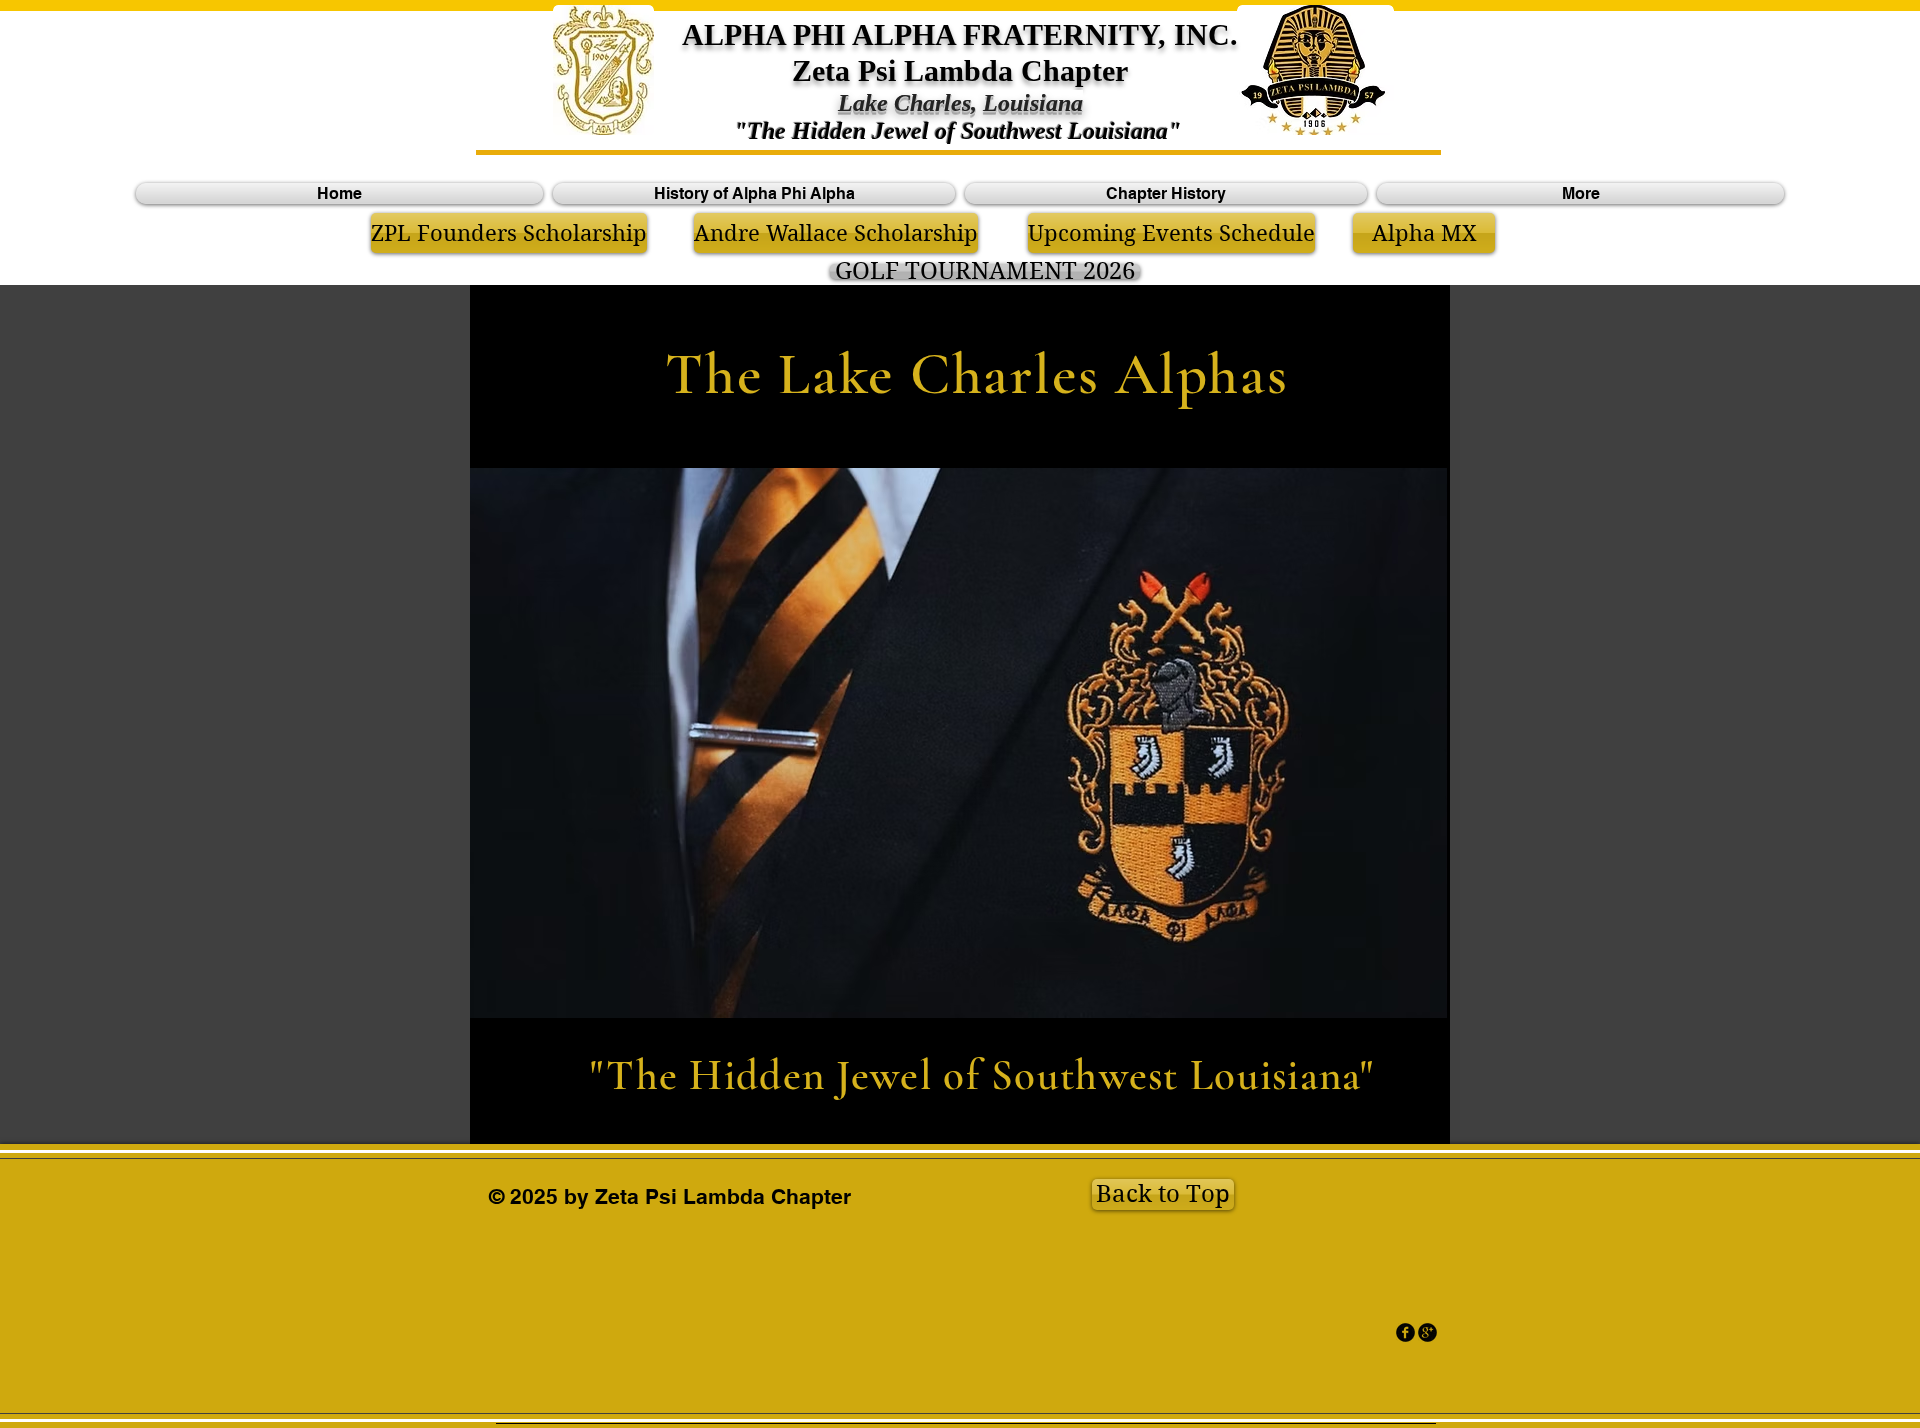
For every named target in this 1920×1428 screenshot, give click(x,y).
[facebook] (1405, 1332)
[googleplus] (1427, 1332)
